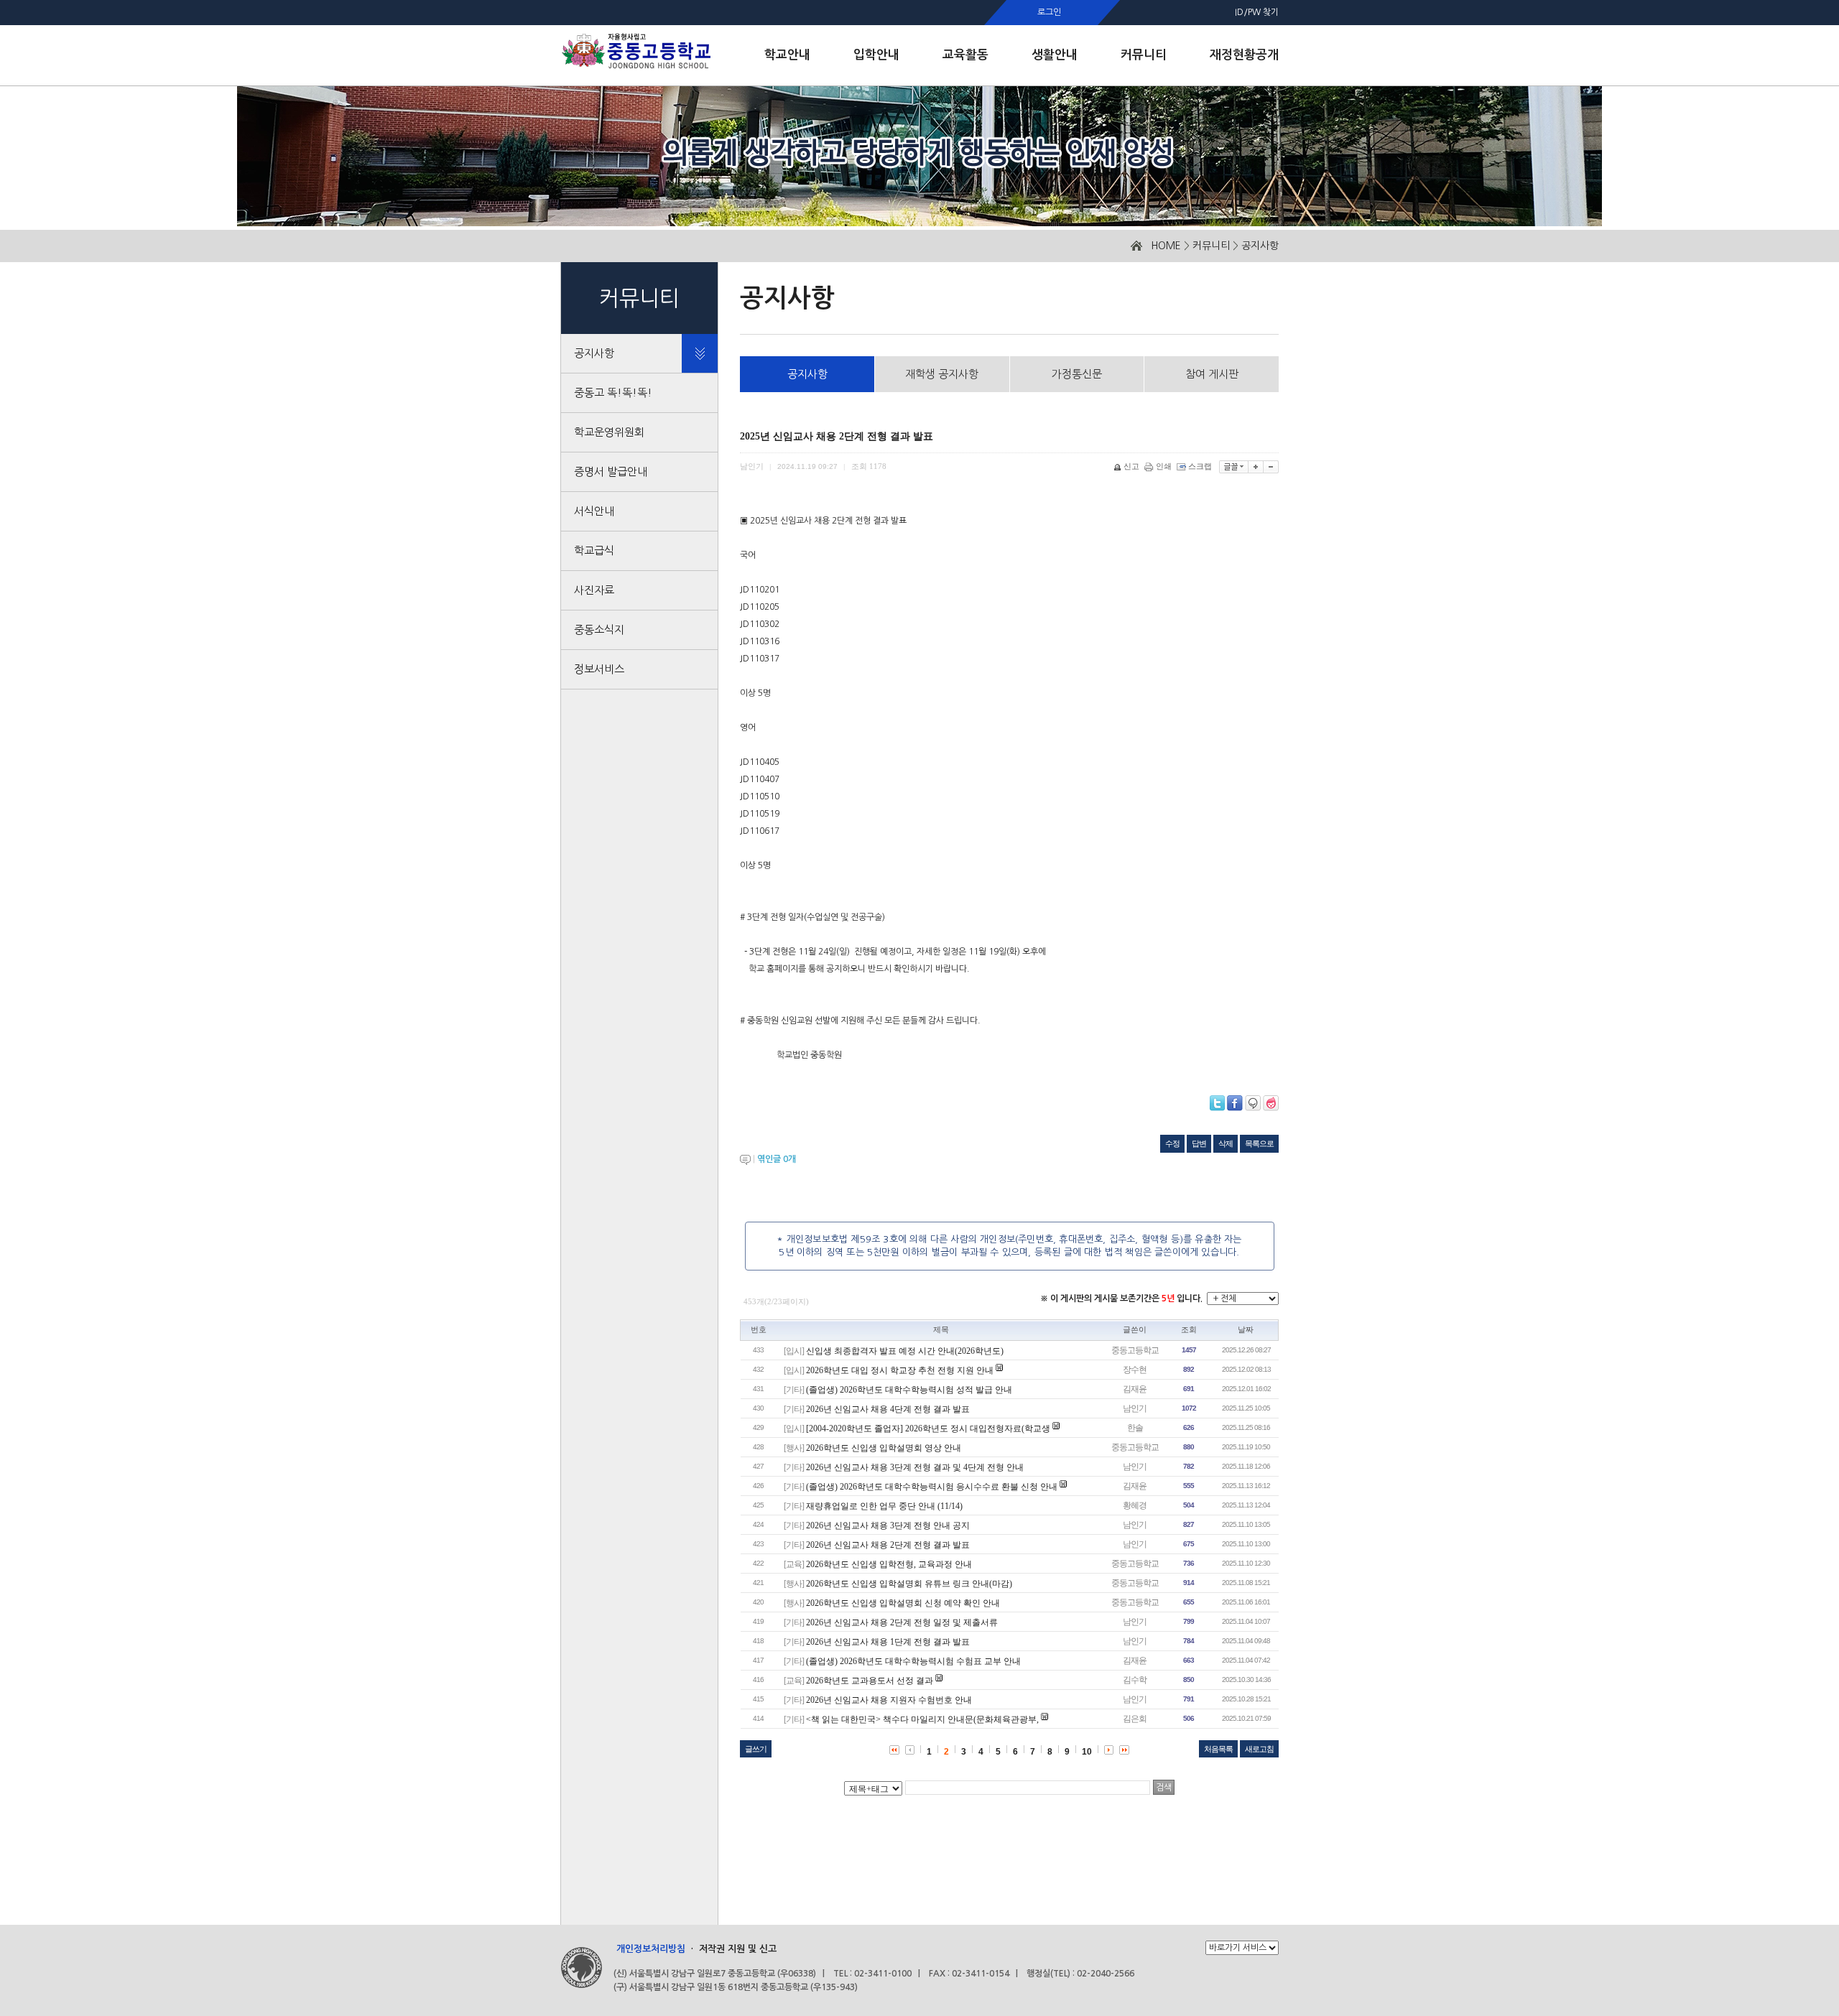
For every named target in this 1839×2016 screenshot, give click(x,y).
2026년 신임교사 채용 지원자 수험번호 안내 (889, 1700)
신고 (1131, 466)
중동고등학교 (1135, 1350)
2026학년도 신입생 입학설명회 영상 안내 (884, 1448)
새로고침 (1259, 1749)
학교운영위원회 (609, 432)
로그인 (1049, 12)
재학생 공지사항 (942, 374)
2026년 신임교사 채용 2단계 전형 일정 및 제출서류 (902, 1622)
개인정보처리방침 (651, 1949)
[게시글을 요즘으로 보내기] (1271, 1103)
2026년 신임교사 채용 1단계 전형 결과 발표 (888, 1642)
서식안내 (594, 511)
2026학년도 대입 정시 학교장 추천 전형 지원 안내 (900, 1370)
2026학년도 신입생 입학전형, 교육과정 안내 (889, 1564)
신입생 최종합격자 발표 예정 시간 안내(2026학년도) (905, 1351)
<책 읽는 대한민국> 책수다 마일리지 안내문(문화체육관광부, (923, 1719)
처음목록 (1218, 1749)
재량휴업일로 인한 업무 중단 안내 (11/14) (884, 1506)
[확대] (1256, 467)
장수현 (1135, 1370)
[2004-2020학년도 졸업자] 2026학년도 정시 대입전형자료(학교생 (928, 1429)
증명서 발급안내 (611, 472)
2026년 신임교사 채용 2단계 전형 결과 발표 (888, 1545)
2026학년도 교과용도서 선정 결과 (870, 1681)
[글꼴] (1234, 467)
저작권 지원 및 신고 (738, 1949)
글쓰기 (756, 1749)
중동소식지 (599, 630)
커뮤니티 (1211, 246)
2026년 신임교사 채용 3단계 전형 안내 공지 (888, 1525)
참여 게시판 (1212, 374)
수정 (1172, 1143)
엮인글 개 (777, 1159)
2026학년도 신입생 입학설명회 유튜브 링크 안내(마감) (909, 1584)
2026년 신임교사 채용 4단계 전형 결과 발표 (888, 1409)
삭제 (1226, 1143)
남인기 (1135, 1408)
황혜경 (1135, 1505)
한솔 (1135, 1428)
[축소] (1271, 467)
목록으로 (1259, 1143)
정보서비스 (599, 669)
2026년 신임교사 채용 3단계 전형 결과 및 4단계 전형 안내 (915, 1467)
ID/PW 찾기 (1257, 12)
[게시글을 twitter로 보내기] (1217, 1103)
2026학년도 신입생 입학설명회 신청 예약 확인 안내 (903, 1603)
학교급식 (594, 551)
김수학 (1135, 1680)
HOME (1166, 246)
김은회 (1135, 1719)
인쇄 (1164, 466)
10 (1087, 1752)
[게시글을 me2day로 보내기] (1253, 1103)
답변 (1199, 1143)
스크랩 (1200, 466)
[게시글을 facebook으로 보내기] (1235, 1103)
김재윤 (1135, 1389)
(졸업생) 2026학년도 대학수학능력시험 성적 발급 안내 (909, 1390)
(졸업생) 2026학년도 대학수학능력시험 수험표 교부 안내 (913, 1661)
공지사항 (1260, 246)
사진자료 (594, 590)
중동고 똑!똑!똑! (613, 392)
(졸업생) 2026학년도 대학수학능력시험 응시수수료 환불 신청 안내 (932, 1487)
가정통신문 (1077, 374)
